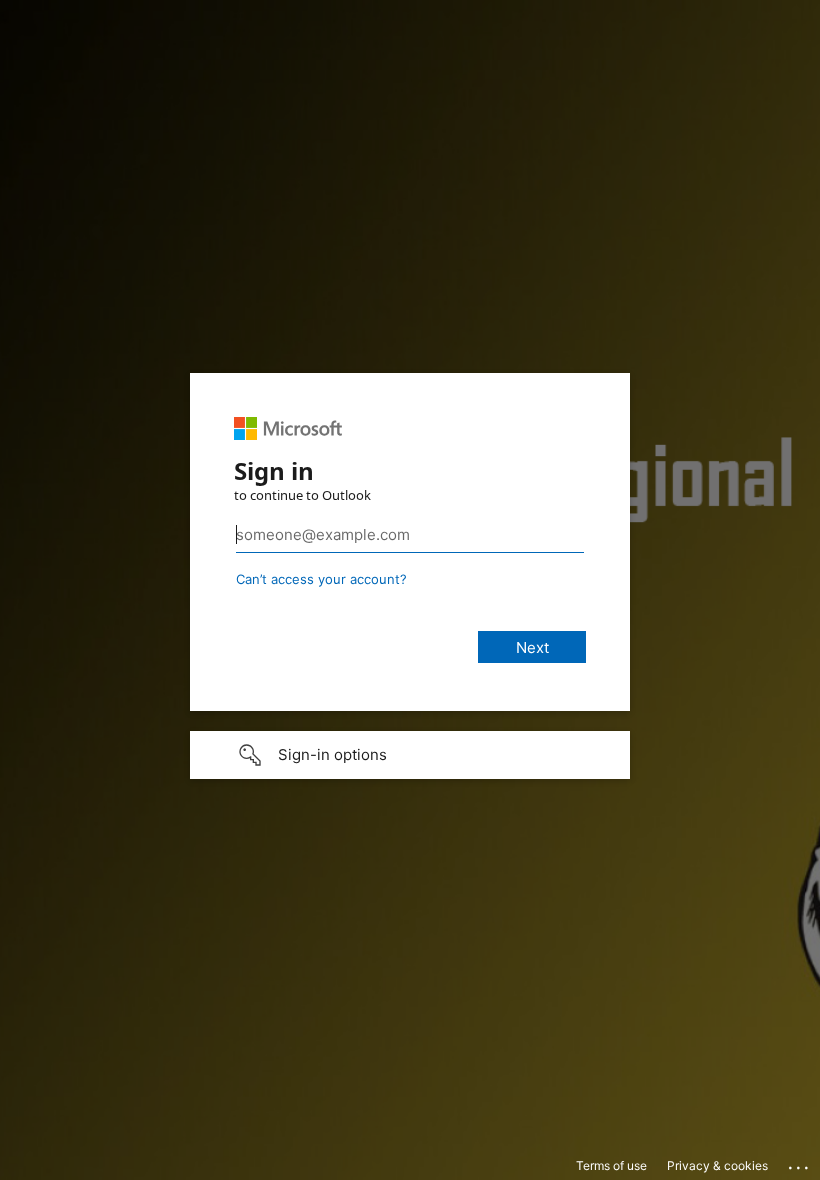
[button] (410, 755)
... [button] (800, 1163)
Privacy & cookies (717, 1165)
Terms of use (611, 1165)
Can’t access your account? (321, 579)
